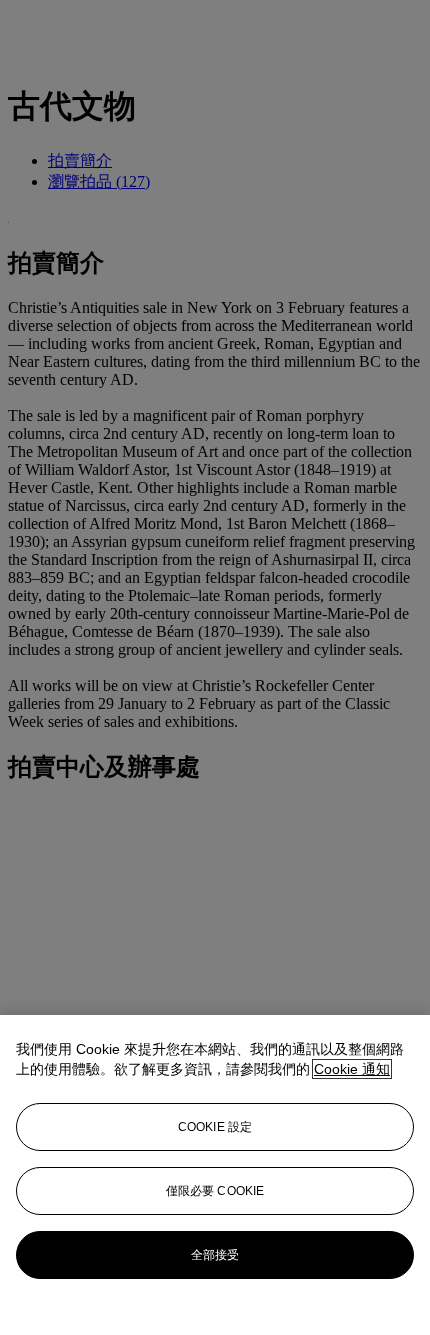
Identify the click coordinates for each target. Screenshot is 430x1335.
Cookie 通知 (352, 1069)
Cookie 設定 (215, 1127)
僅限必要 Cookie (215, 1191)
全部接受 (215, 1255)
